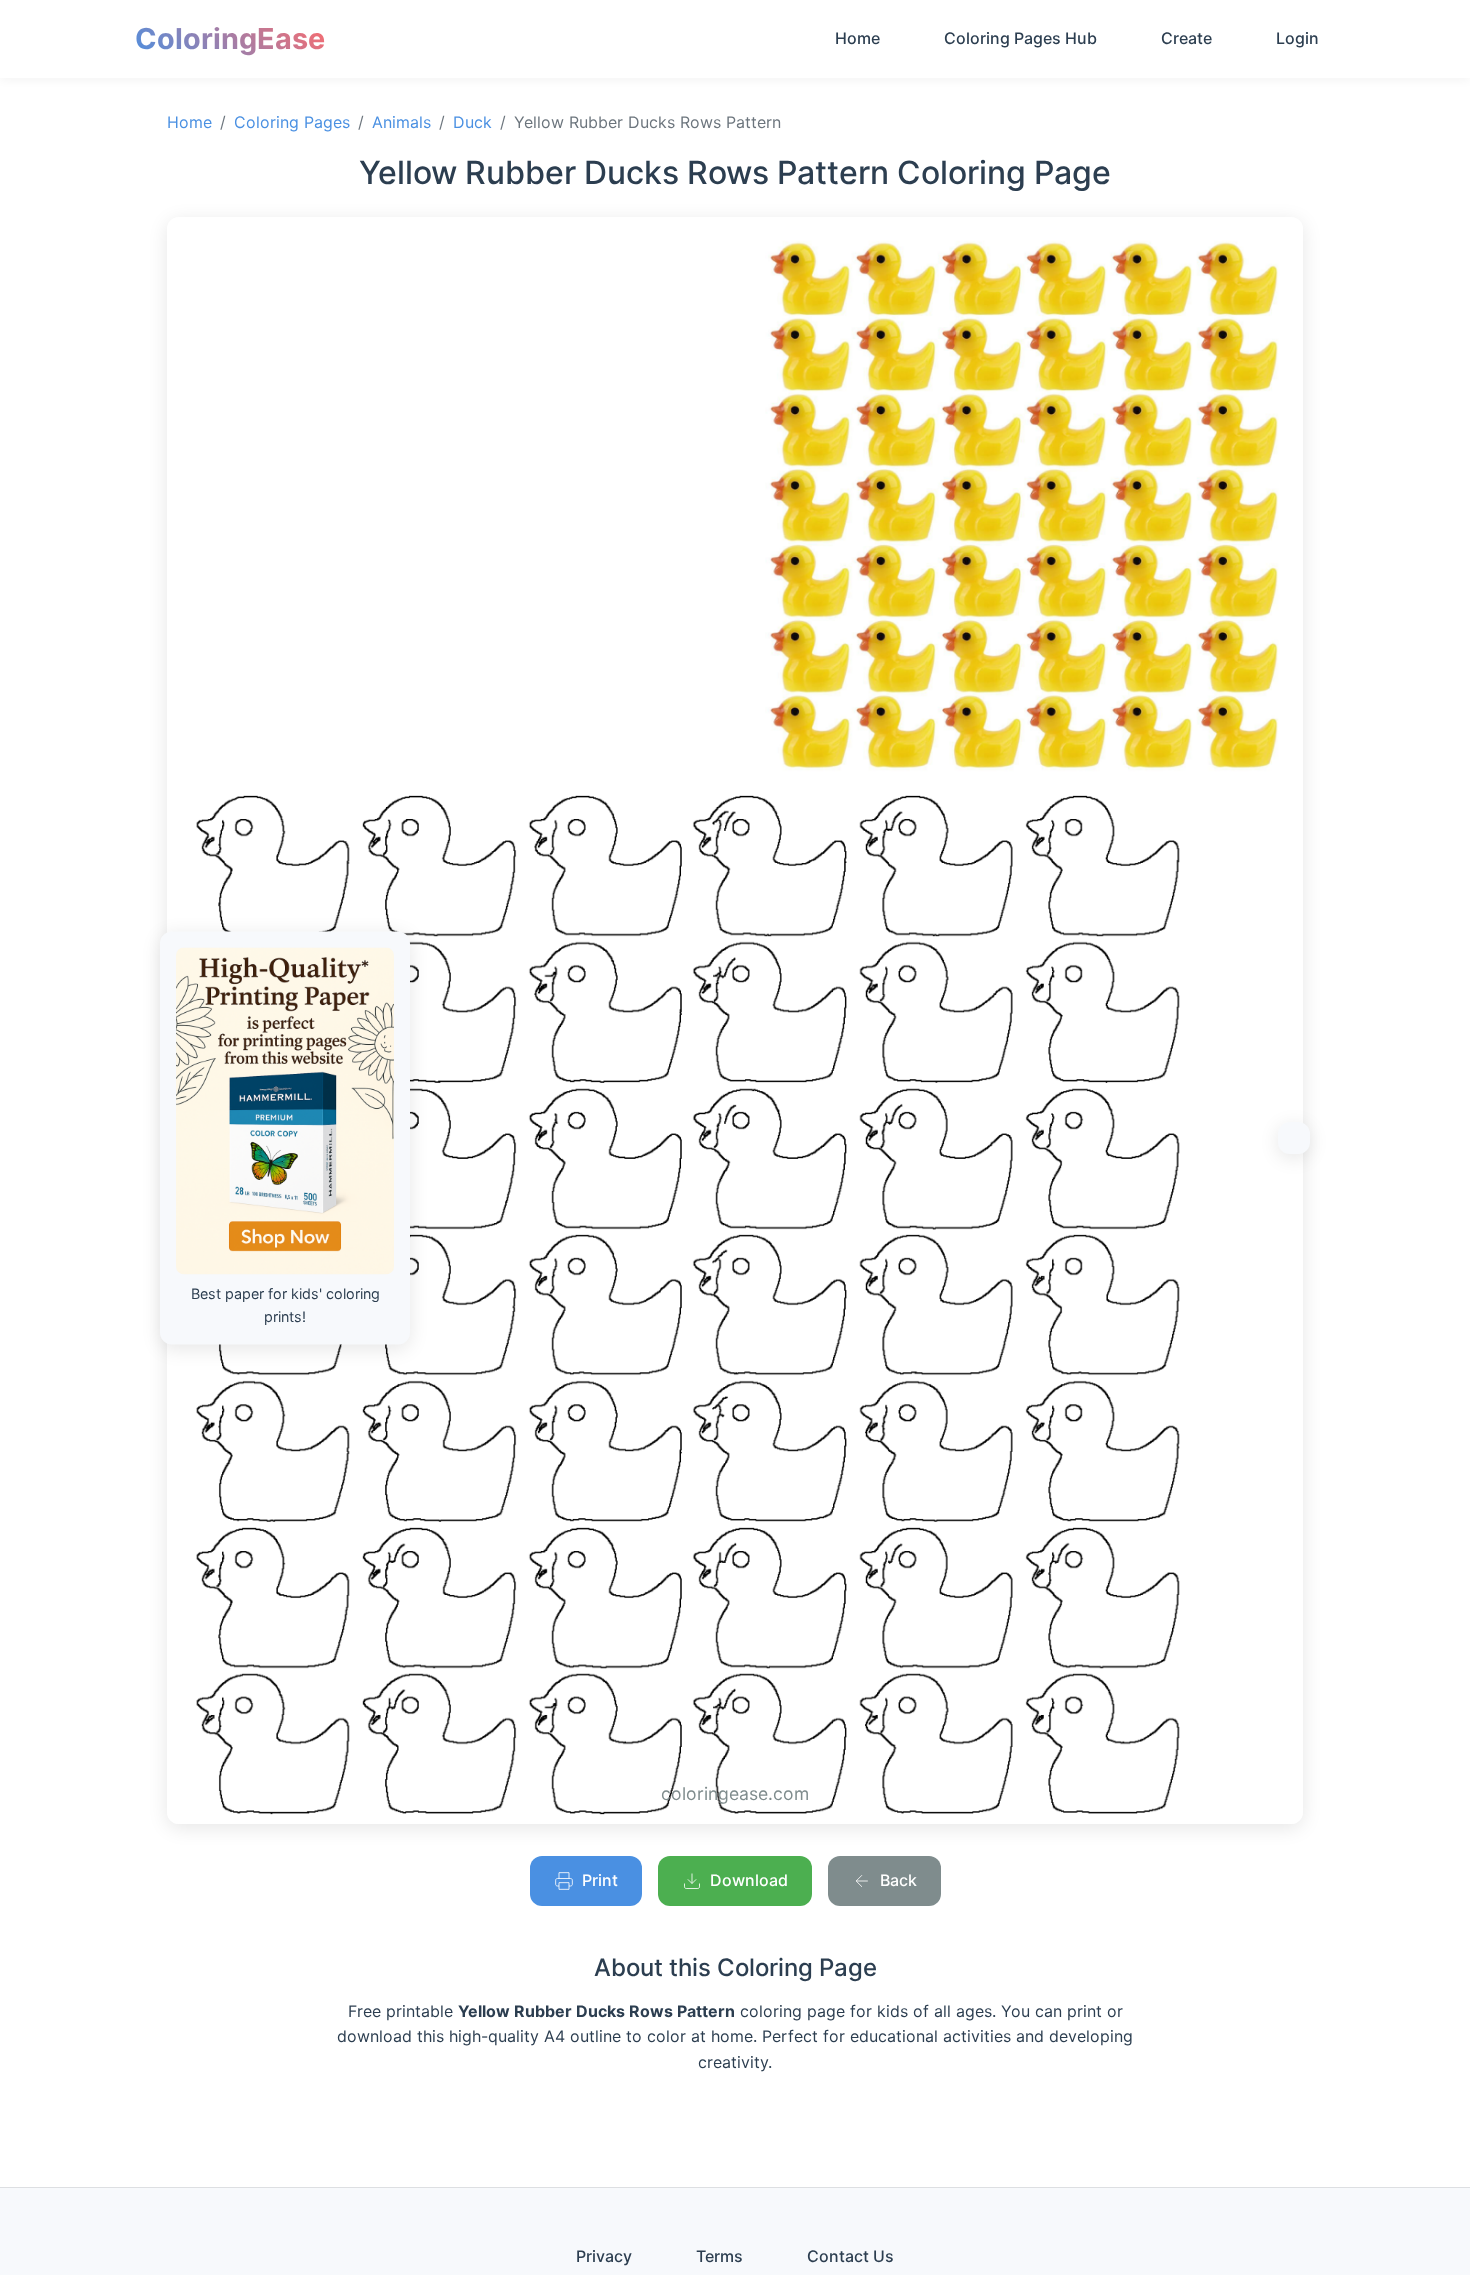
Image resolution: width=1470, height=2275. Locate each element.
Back (898, 1880)
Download (749, 1880)
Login (1297, 38)
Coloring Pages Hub (1020, 38)
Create (1186, 38)
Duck (472, 122)
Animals (401, 122)
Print (600, 1880)
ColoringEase (230, 38)
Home (857, 38)
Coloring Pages (292, 122)
